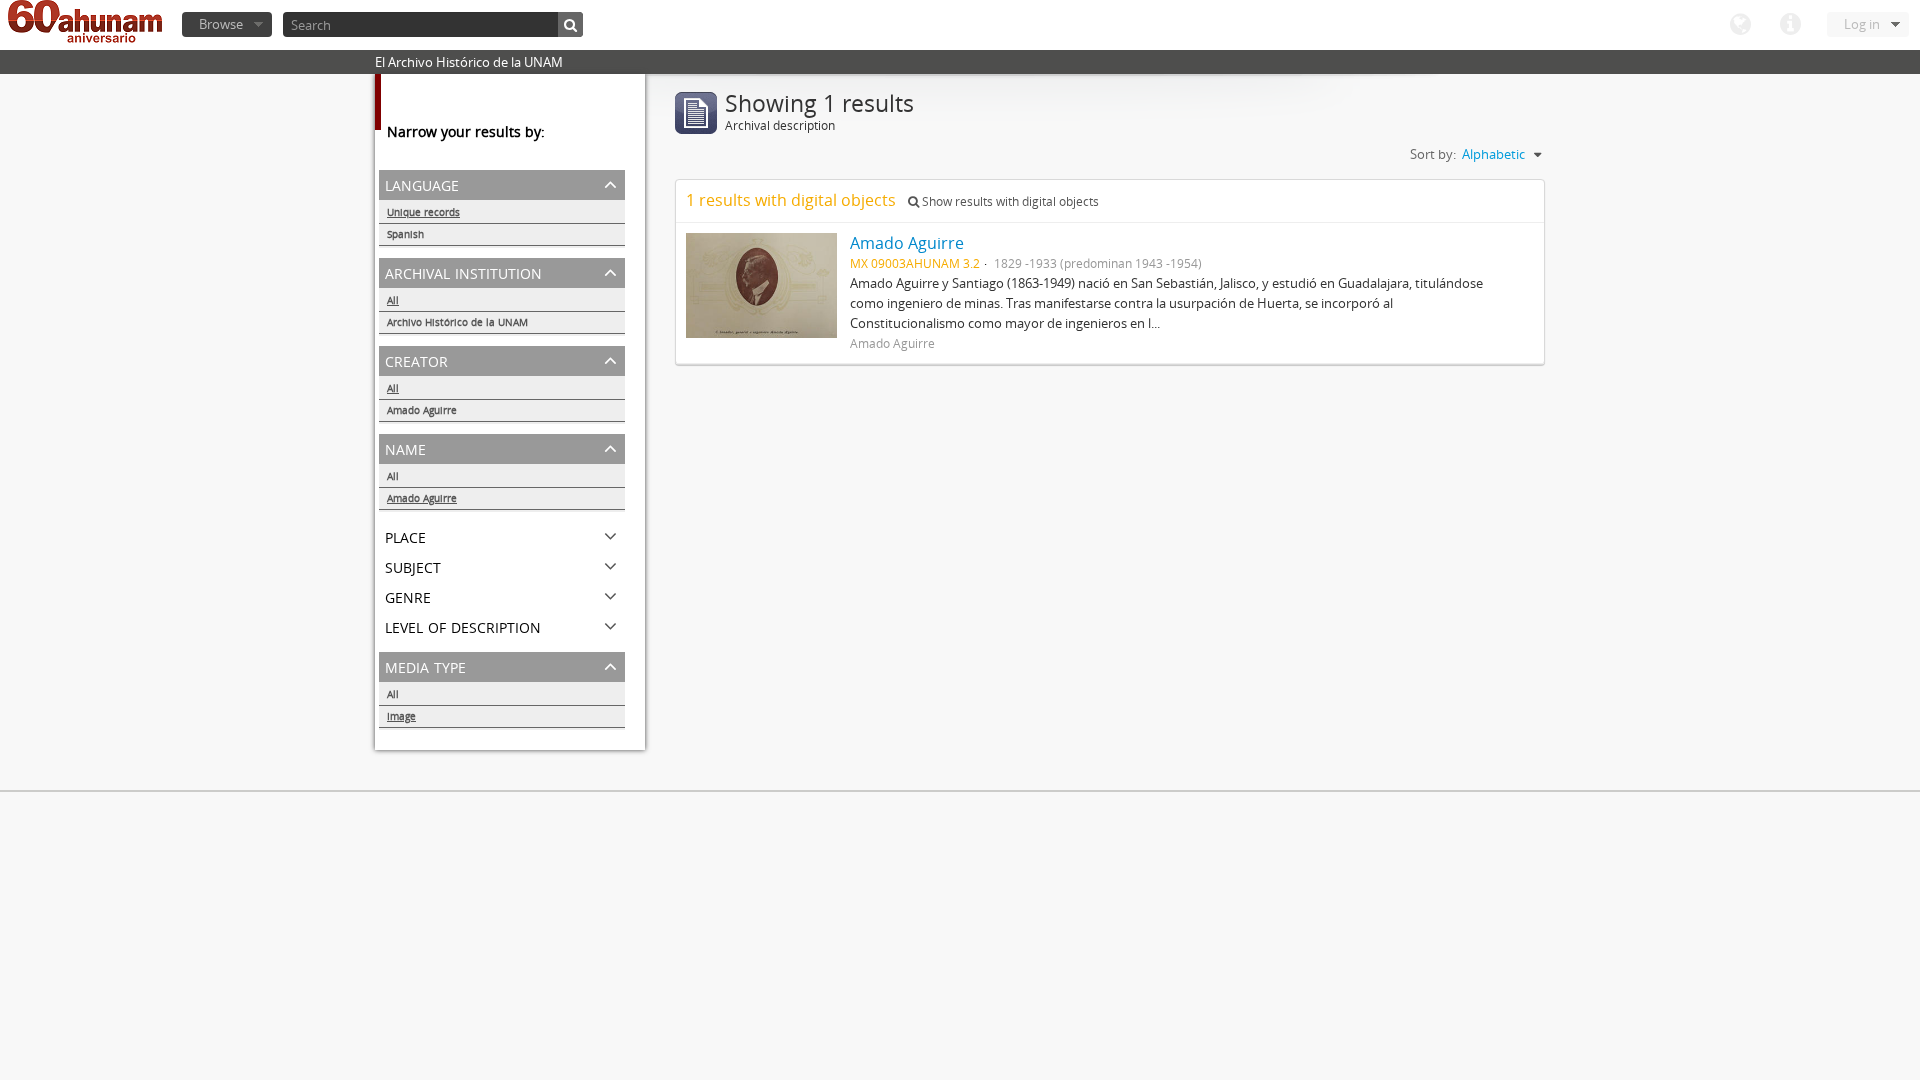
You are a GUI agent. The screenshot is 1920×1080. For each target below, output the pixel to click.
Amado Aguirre (422, 410)
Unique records (423, 212)
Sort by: (1433, 154)
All (393, 300)
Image (401, 716)
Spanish (405, 234)
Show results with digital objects (1009, 201)
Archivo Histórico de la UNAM (457, 322)
